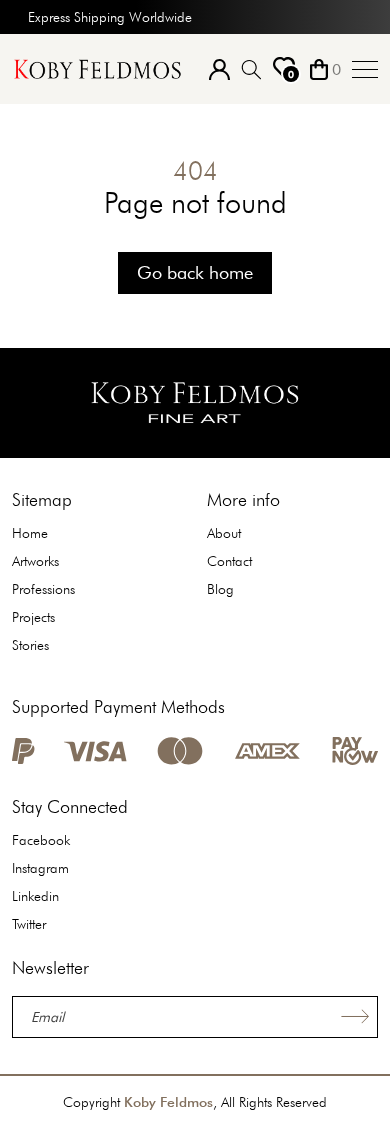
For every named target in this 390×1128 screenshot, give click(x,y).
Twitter (29, 924)
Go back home (195, 272)
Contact (229, 561)
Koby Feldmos (168, 1102)
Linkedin (35, 896)
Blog (220, 589)
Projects (33, 617)
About (224, 533)
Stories (30, 645)
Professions (43, 589)
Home (30, 533)
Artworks (35, 561)
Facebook (41, 840)
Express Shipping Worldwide (110, 17)
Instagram (40, 868)
